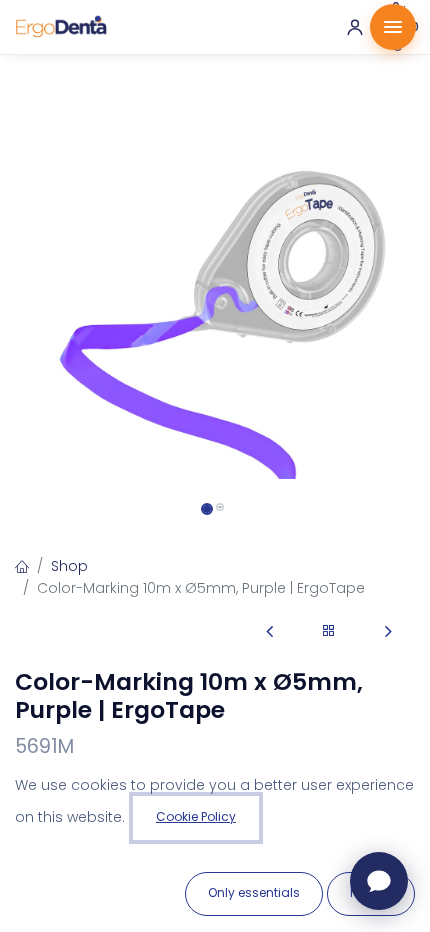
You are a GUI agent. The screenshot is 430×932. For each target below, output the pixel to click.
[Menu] (393, 27)
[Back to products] (329, 632)
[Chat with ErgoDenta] (379, 881)
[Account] (355, 27)
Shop (69, 566)
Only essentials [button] (254, 892)
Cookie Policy (196, 816)
